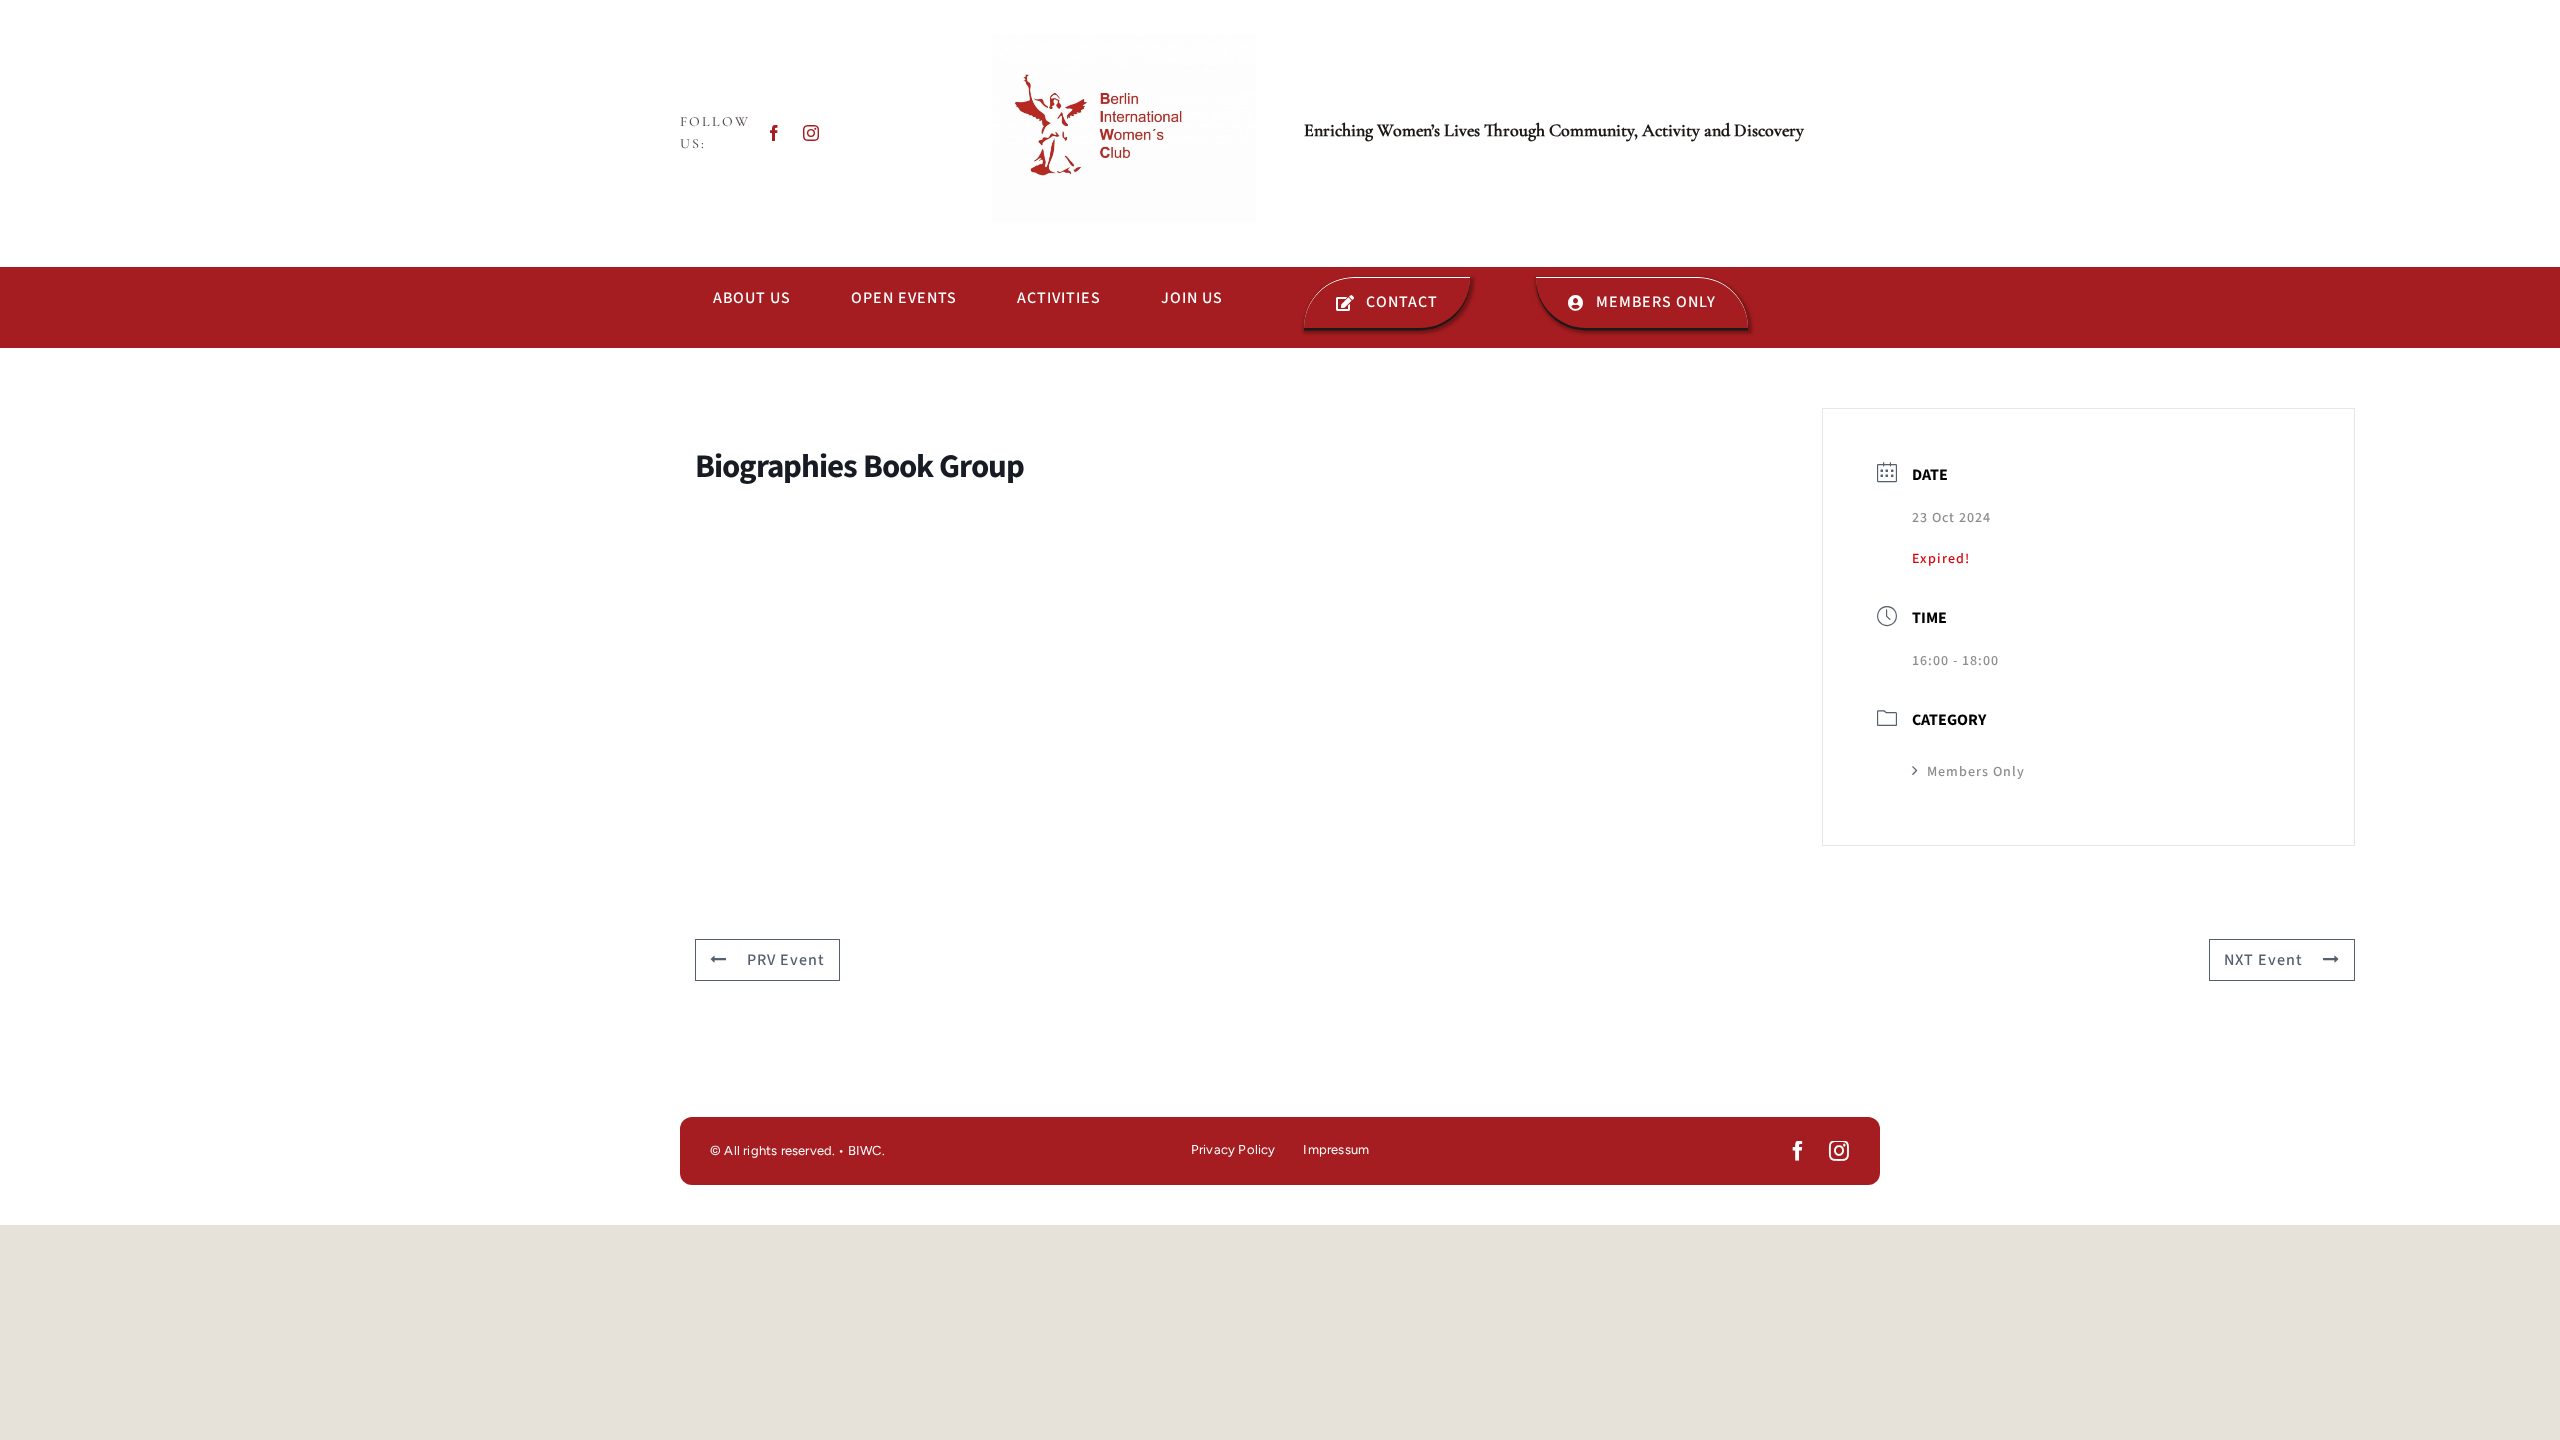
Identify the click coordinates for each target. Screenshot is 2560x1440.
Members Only (1976, 772)
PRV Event (786, 960)
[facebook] (774, 133)
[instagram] (811, 133)
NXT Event (2263, 960)
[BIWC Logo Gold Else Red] (1124, 43)
